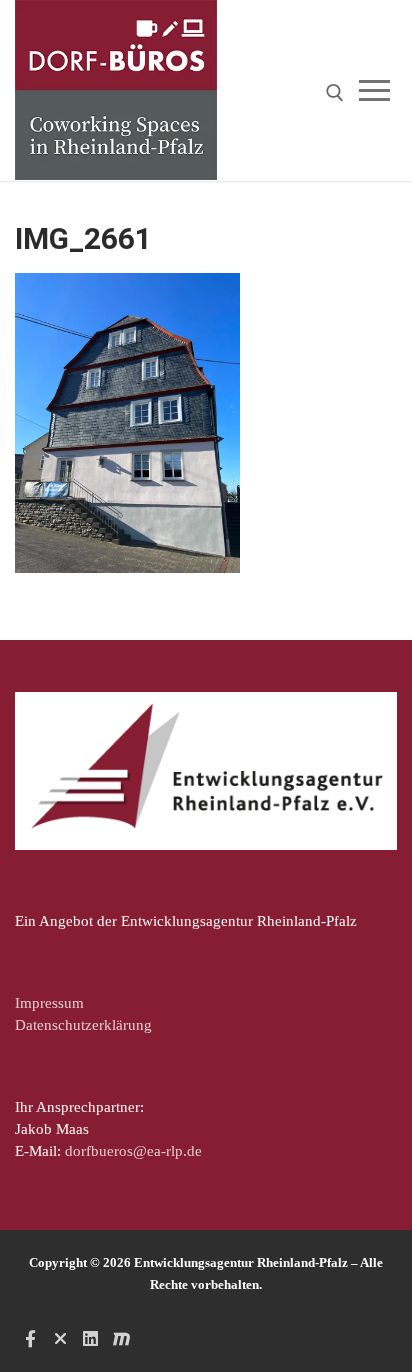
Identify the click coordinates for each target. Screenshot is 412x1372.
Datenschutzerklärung (83, 1025)
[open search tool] (335, 93)
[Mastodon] (121, 1339)
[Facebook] (30, 1339)
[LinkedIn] (91, 1339)
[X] (60, 1339)
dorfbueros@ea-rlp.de (133, 1151)
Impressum (49, 1003)
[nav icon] (378, 90)
